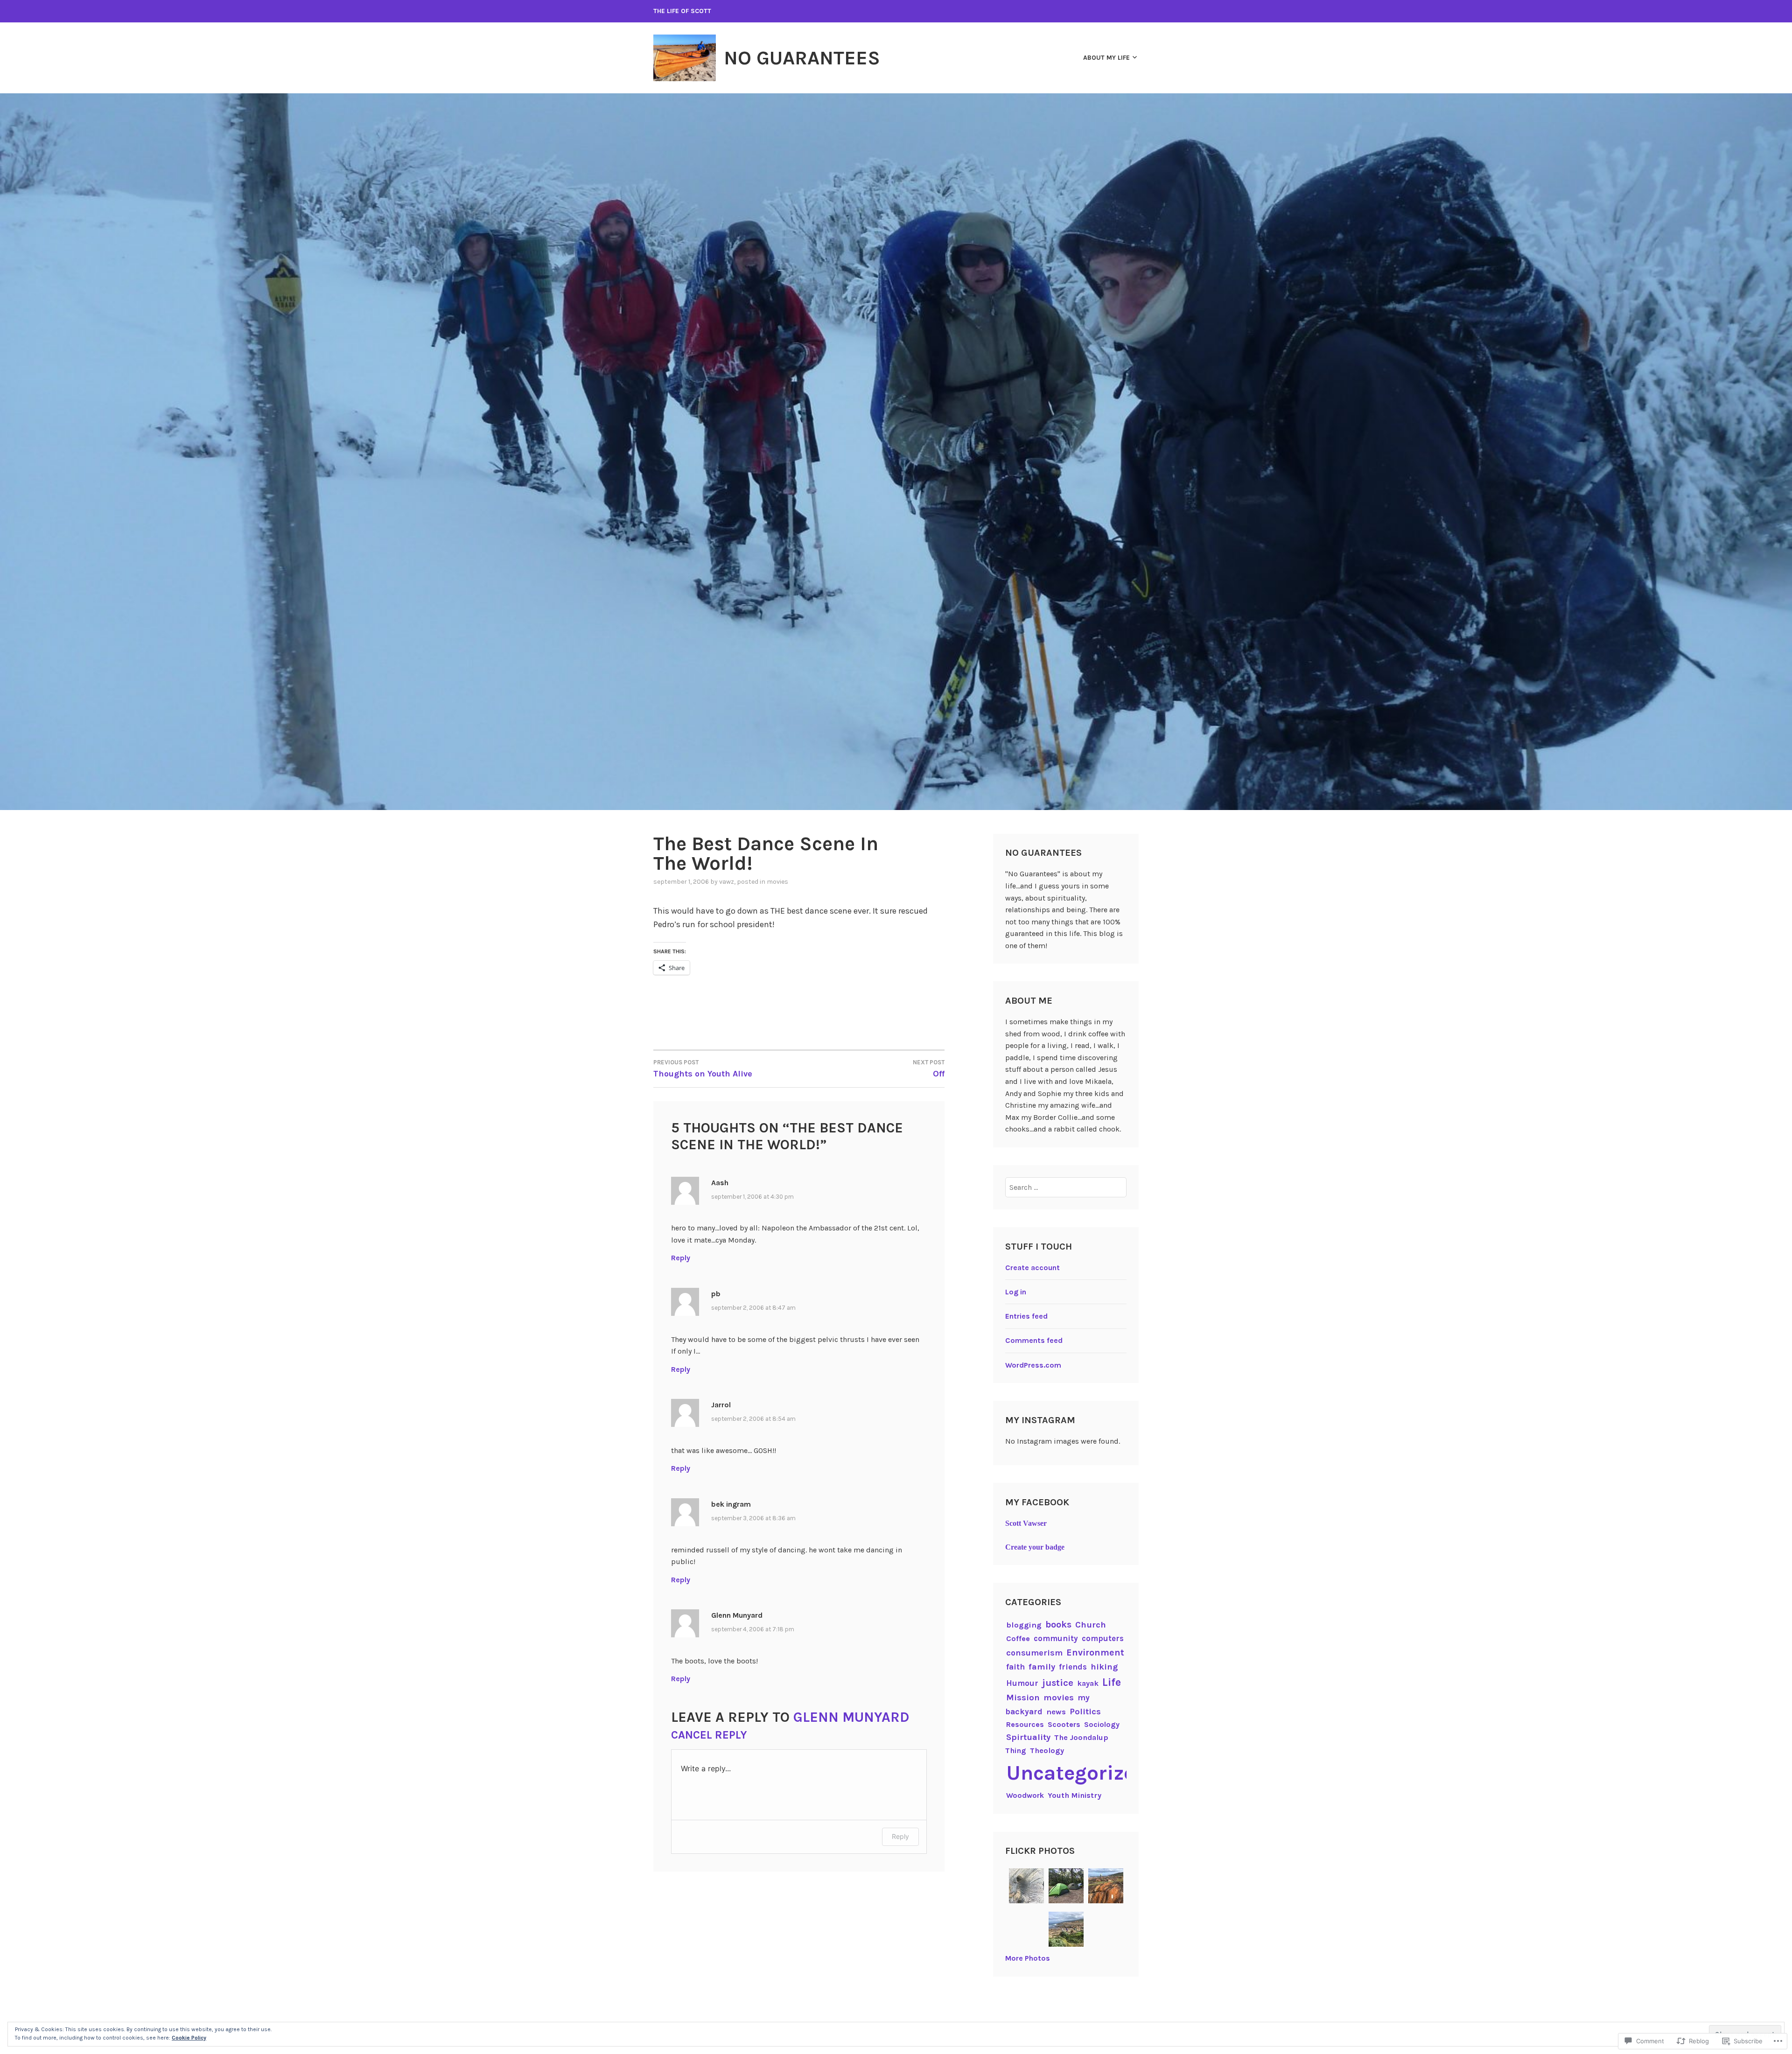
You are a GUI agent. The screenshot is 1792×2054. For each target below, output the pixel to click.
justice (1058, 1683)
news (1056, 1712)
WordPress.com (1033, 1365)
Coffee (1018, 1638)
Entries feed (1026, 1316)
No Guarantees (802, 58)
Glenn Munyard (851, 1717)
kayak (1088, 1683)
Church (1091, 1625)
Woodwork (1025, 1795)
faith (1015, 1667)
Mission (1023, 1698)
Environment (1095, 1652)
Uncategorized (1077, 1773)
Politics (1085, 1712)
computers (1103, 1638)
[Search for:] (1066, 1187)
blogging (1024, 1625)
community (1056, 1638)
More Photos (1028, 1958)
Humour (1022, 1683)
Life (1112, 1682)
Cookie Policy (189, 2038)
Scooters (1064, 1724)
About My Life (1106, 58)
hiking (1104, 1667)
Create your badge (1035, 1547)
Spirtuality (1028, 1737)
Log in (1016, 1292)
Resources (1025, 1724)
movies (777, 882)
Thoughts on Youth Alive (703, 1069)
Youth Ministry (1074, 1795)
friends (1073, 1667)
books (1058, 1624)
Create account (1032, 1268)
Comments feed (1034, 1340)
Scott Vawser (1026, 1523)
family (1042, 1667)
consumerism (1034, 1653)
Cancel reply (709, 1735)
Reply (681, 1258)
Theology (1047, 1750)
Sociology (1102, 1724)
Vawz (727, 882)
